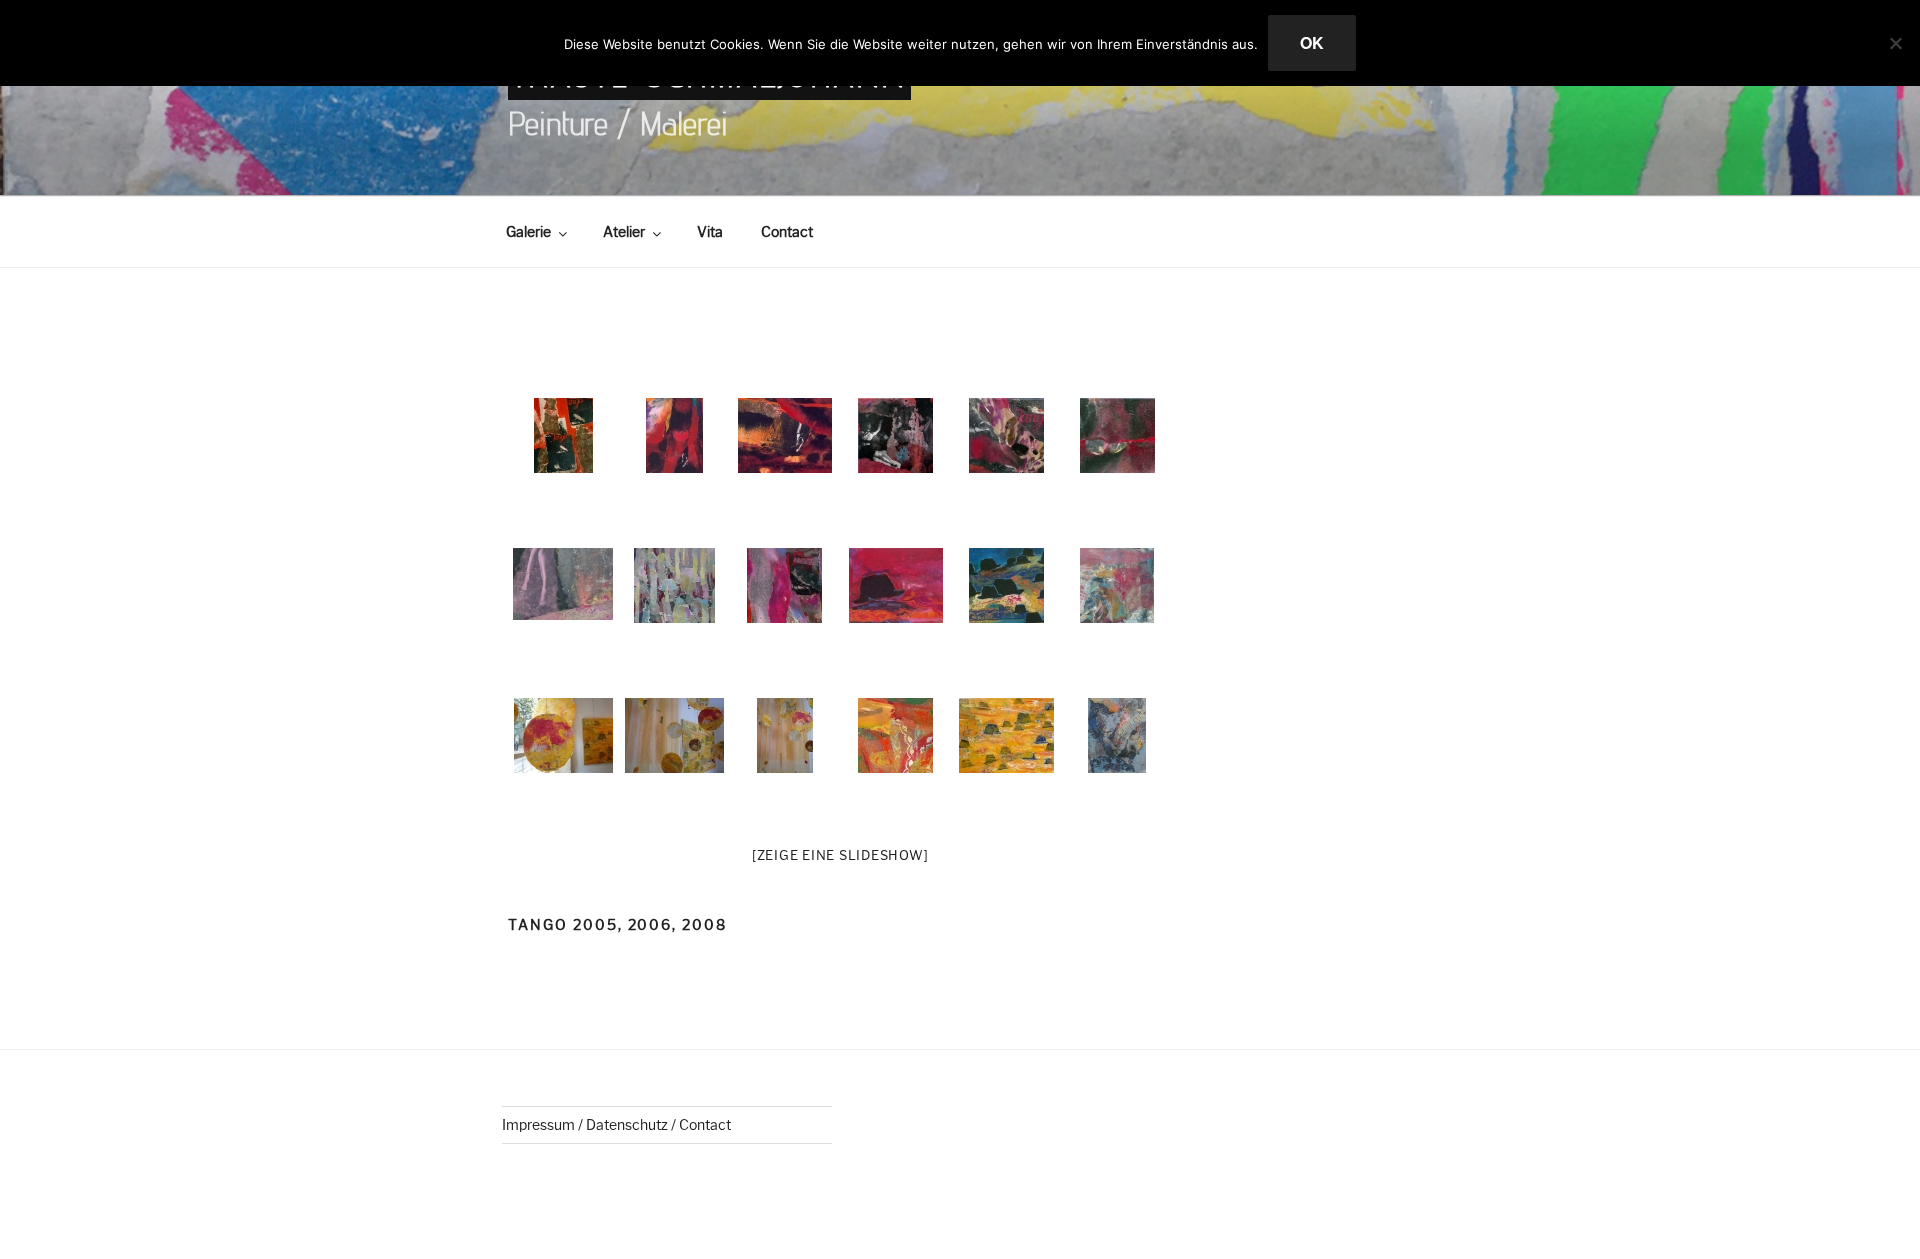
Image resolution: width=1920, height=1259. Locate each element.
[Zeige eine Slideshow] (840, 855)
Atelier (624, 232)
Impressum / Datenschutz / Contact (616, 1125)
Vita (710, 232)
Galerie (528, 232)
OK (1312, 42)
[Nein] (1895, 43)
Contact (787, 232)
